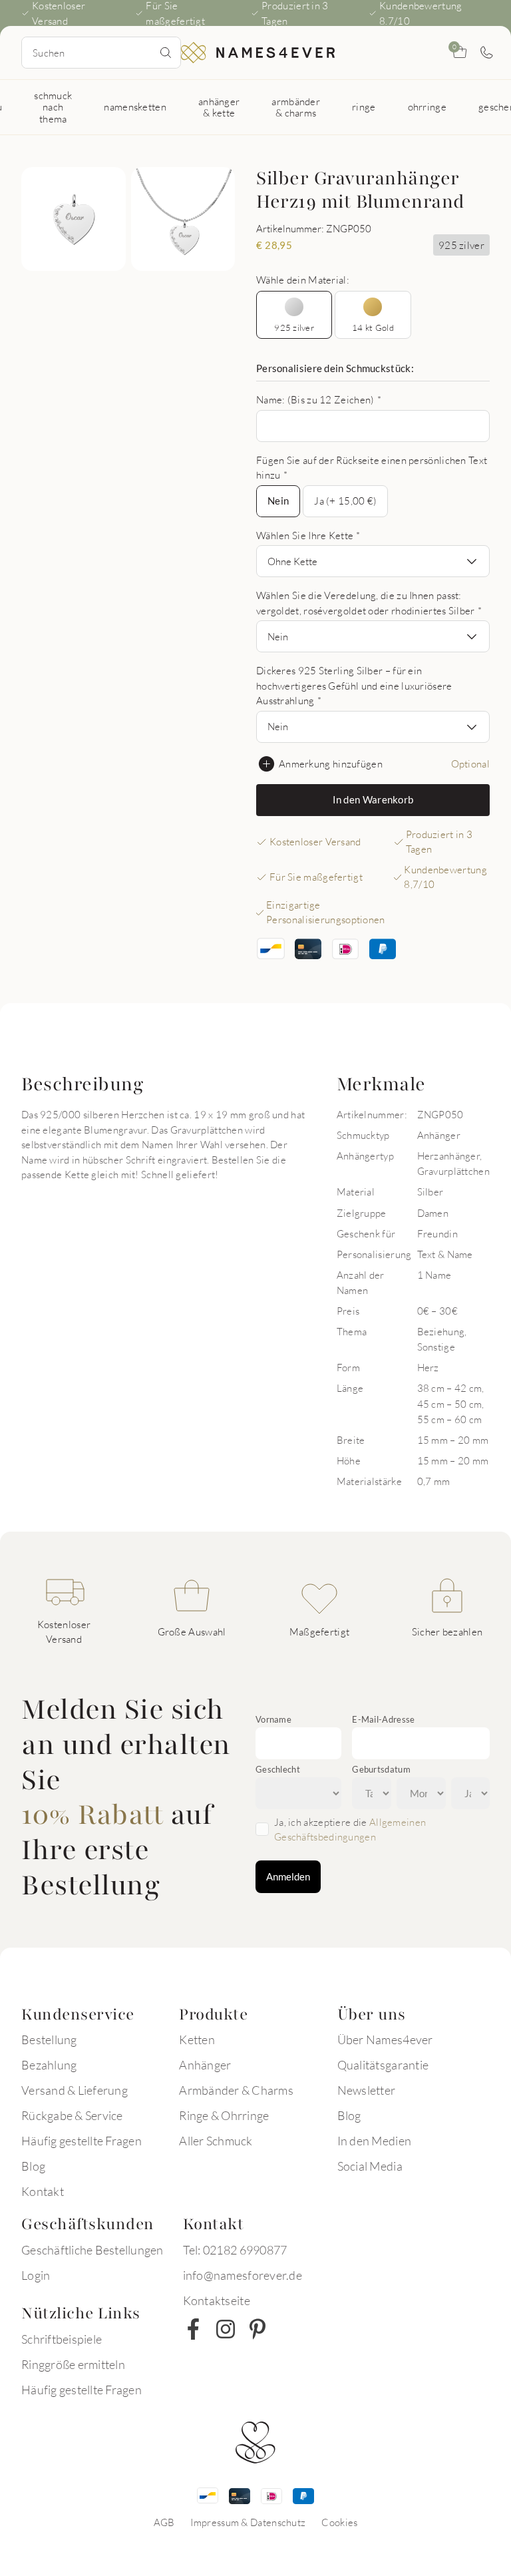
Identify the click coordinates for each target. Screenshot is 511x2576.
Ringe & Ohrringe (224, 2115)
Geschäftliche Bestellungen (92, 2250)
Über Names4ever (385, 2039)
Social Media (370, 2166)
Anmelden (288, 1876)
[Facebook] (194, 2329)
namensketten (135, 107)
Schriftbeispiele (62, 2339)
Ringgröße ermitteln (73, 2364)
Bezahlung (49, 2065)
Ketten (197, 2039)
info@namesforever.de (243, 2275)
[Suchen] (166, 53)
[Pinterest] (257, 2329)
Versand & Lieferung (75, 2090)
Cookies (339, 2522)
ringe (364, 107)
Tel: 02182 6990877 (235, 2250)
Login (36, 2275)
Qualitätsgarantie (383, 2065)
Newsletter (367, 2090)
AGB (164, 2522)
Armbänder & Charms (236, 2090)
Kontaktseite (217, 2300)
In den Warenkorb (373, 799)
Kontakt (43, 2191)
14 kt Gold (373, 327)
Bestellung (49, 2039)
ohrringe (427, 107)
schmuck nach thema (53, 107)
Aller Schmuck (216, 2141)
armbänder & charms (296, 107)
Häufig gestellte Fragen (82, 2141)
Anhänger (205, 2065)
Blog (33, 2166)
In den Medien (374, 2141)
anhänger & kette (219, 107)
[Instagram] (226, 2329)
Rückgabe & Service (72, 2115)
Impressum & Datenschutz (248, 2522)
